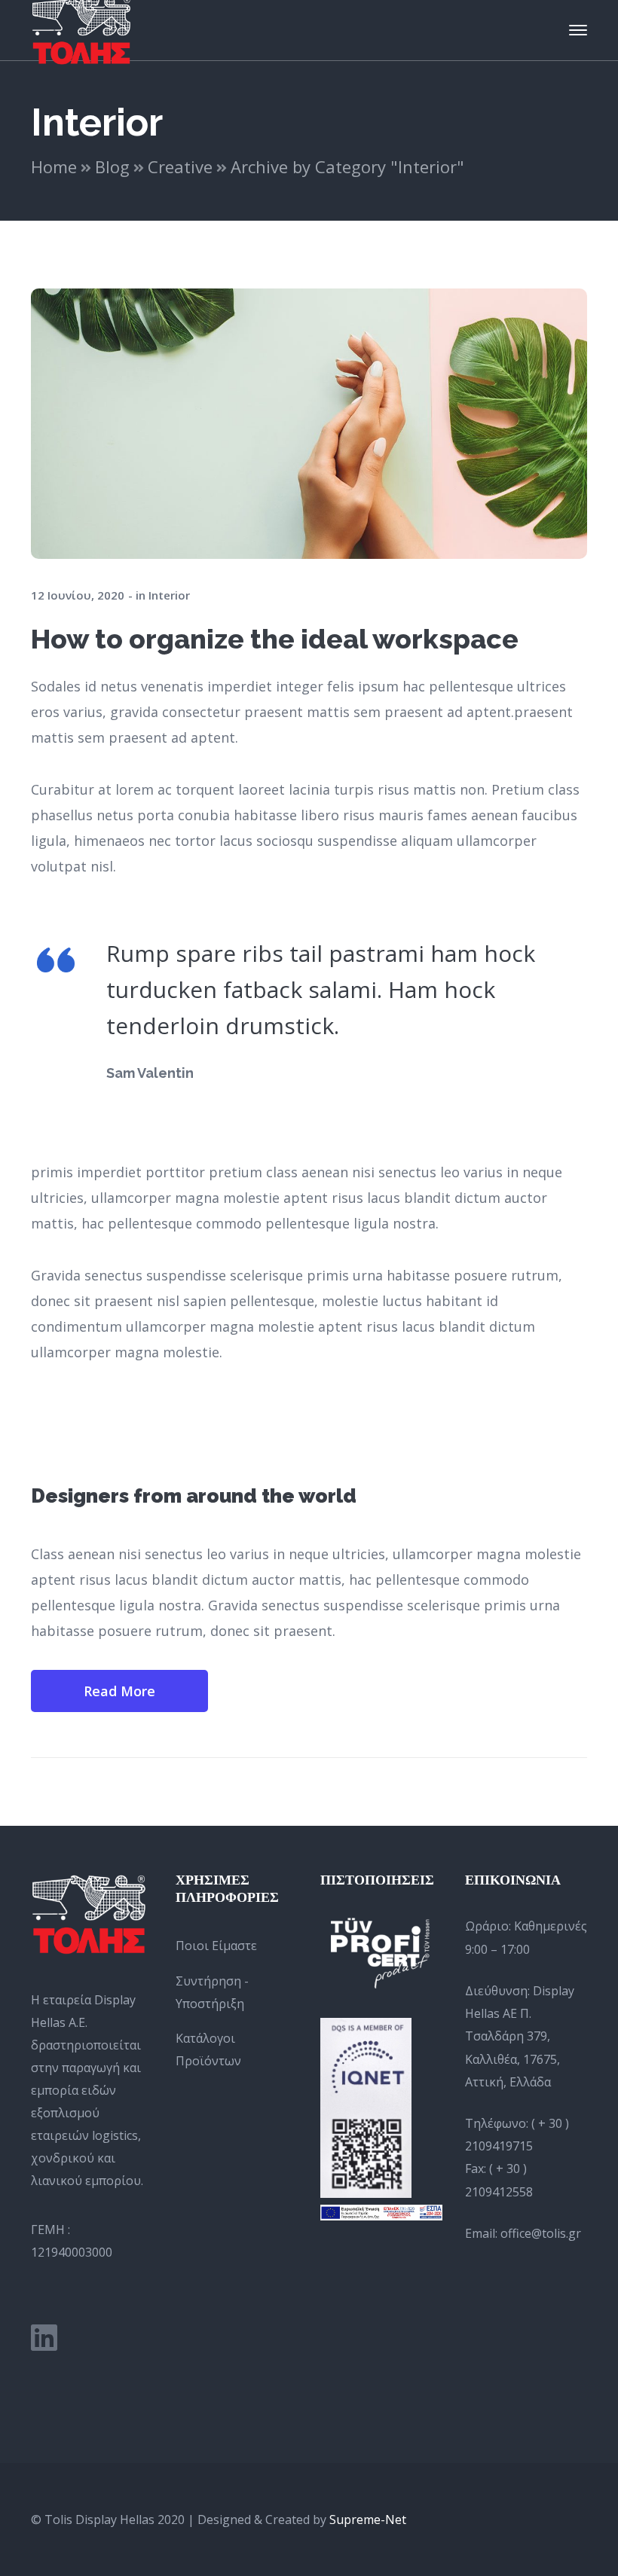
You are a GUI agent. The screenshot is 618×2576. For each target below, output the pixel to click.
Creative (180, 166)
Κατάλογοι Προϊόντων (208, 2050)
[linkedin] (44, 2337)
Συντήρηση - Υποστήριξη (212, 1992)
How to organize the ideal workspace (275, 639)
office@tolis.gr (541, 2233)
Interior (169, 595)
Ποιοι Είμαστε (216, 1946)
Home (54, 166)
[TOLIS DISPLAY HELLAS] (81, 29)
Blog (112, 166)
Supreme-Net (368, 2520)
